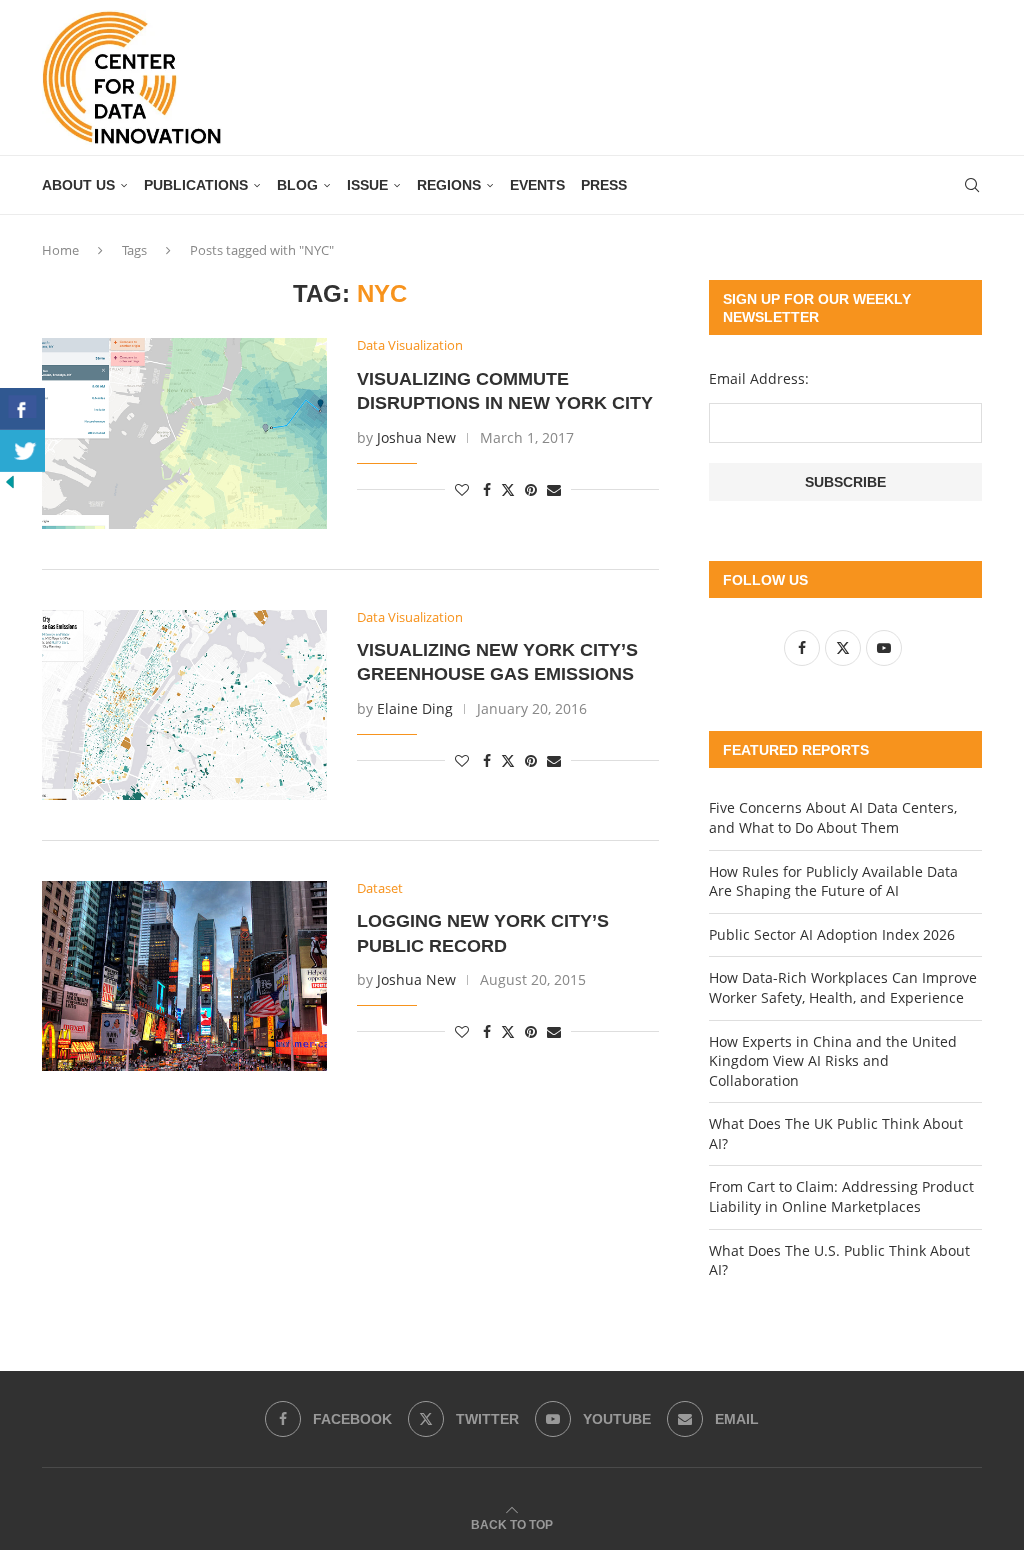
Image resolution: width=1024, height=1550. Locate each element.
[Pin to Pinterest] (531, 489)
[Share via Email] (554, 489)
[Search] (972, 185)
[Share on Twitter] (508, 489)
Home (60, 250)
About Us (78, 185)
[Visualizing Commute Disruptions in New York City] (184, 433)
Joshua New (416, 437)
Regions (449, 185)
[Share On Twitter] (22, 451)
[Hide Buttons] (10, 481)
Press (604, 185)
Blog (297, 185)
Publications (196, 185)
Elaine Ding (415, 708)
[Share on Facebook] (487, 489)
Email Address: (759, 378)
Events (537, 185)
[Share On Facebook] (22, 409)
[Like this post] (462, 489)
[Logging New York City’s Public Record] (184, 976)
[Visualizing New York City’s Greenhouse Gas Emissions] (184, 705)
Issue (367, 185)
